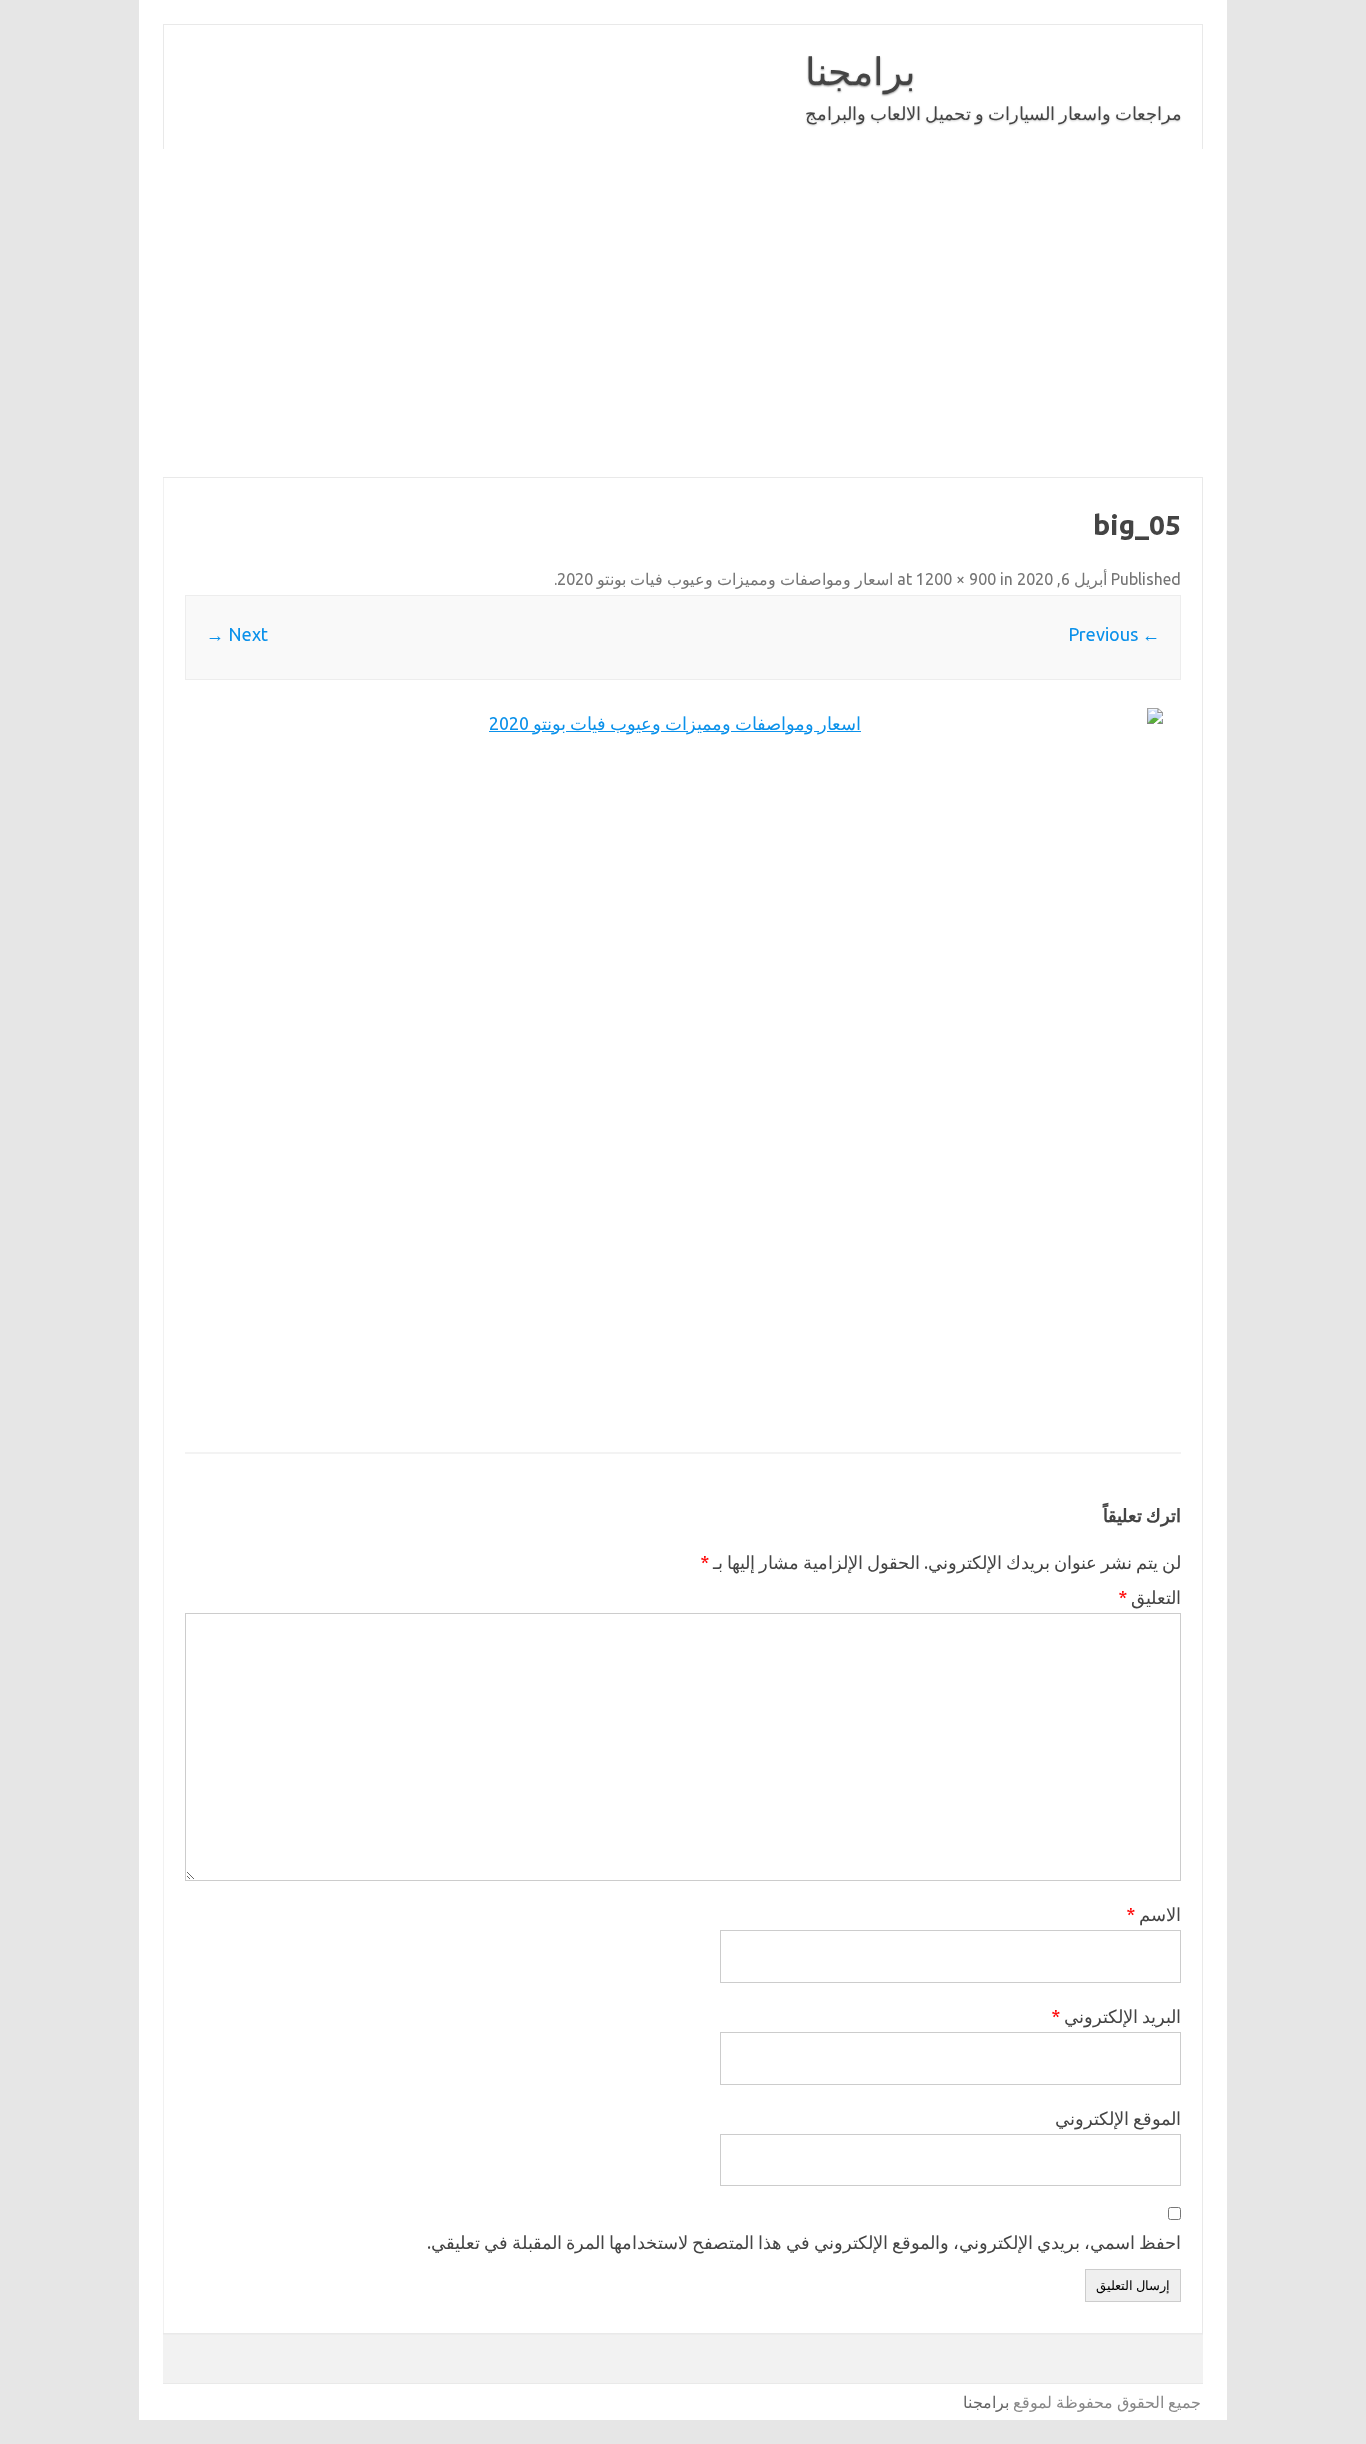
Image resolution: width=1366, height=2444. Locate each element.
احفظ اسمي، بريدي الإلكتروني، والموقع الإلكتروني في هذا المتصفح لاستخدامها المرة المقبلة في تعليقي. (804, 2242)
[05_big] (683, 1068)
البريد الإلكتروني (1116, 2016)
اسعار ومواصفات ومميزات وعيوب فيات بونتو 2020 (725, 579)
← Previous (1114, 634)
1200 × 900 (956, 579)
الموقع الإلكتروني (1118, 2118)
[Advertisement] (683, 313)
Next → (237, 634)
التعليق (1149, 1597)
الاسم (1153, 1914)
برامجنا (860, 71)
